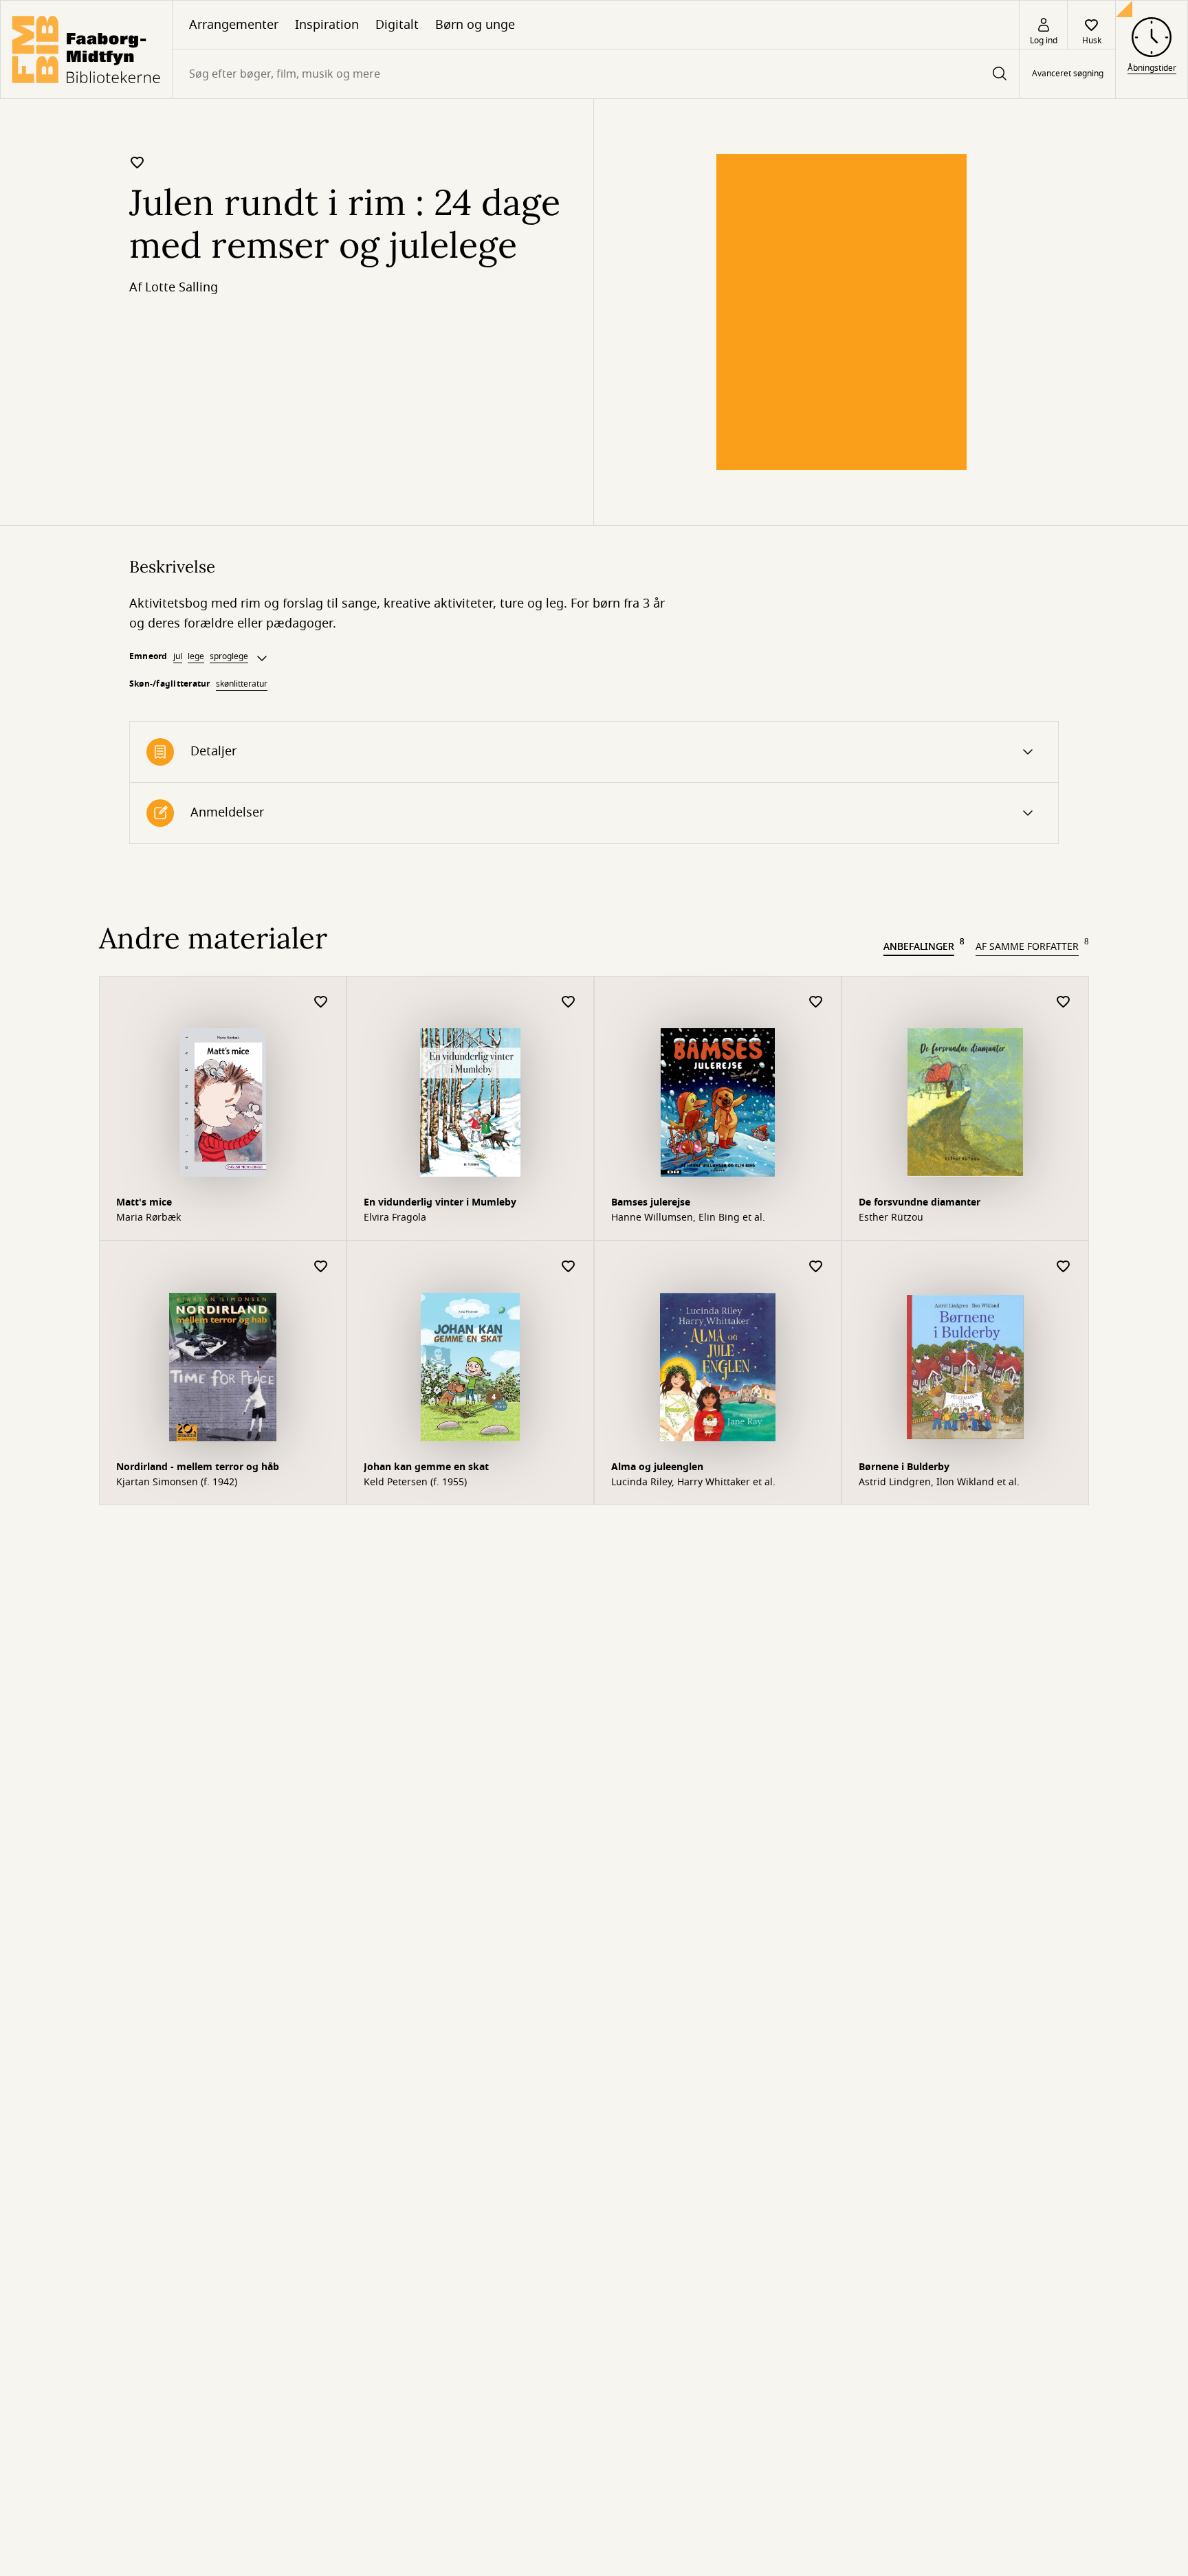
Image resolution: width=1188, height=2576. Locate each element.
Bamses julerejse (651, 1202)
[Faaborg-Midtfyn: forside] (86, 49)
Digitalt (397, 25)
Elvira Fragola (395, 1218)
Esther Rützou (891, 1218)
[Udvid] (262, 658)
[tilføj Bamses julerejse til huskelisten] (816, 1002)
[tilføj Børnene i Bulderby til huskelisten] (1064, 1267)
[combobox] (596, 74)
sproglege (229, 656)
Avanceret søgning (1068, 74)
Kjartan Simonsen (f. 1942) (177, 1483)
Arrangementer (234, 25)
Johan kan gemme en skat (426, 1467)
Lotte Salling (181, 287)
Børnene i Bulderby (904, 1467)
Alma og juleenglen (657, 1467)
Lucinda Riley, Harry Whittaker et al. (693, 1483)
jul (178, 656)
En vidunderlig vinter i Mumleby (440, 1202)
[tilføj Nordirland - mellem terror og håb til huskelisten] (321, 1267)
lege (196, 656)
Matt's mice (144, 1202)
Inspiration (327, 25)
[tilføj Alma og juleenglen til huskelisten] (816, 1267)
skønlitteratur (242, 684)
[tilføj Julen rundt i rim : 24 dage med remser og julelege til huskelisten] (137, 162)
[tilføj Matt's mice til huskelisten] (321, 1002)
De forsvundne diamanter (920, 1202)
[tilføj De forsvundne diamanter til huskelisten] (1064, 1002)
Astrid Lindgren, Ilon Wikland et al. (939, 1483)
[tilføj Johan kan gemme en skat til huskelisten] (569, 1267)
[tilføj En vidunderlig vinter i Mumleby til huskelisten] (569, 1002)
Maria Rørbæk (148, 1218)
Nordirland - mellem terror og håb (198, 1467)
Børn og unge (475, 25)
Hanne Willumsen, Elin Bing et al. (688, 1218)
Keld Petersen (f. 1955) (415, 1483)
